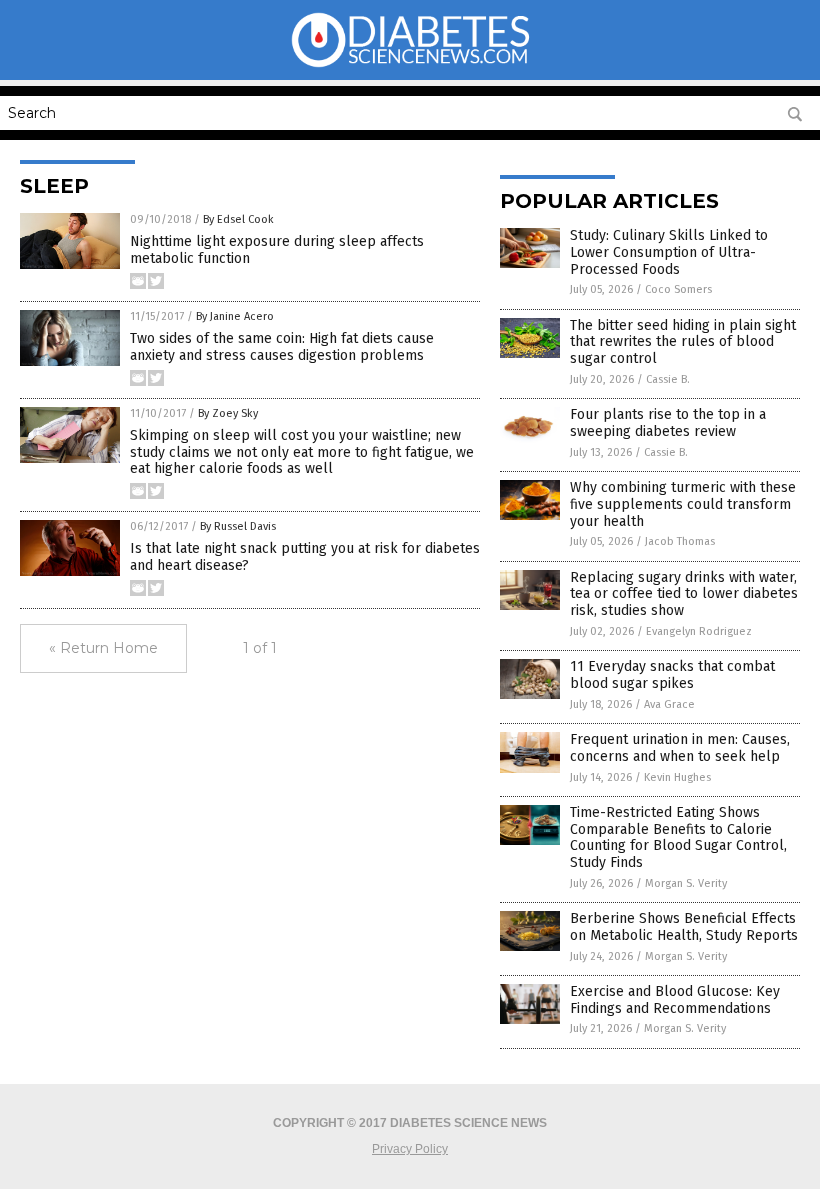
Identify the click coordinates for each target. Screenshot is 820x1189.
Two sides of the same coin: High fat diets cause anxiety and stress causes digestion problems (282, 347)
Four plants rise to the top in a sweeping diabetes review (668, 423)
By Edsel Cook (238, 219)
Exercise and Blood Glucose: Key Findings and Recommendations (675, 1000)
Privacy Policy (410, 1149)
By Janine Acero (235, 316)
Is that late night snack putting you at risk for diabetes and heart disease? (305, 557)
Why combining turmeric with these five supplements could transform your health (683, 504)
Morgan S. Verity (686, 883)
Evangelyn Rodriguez (699, 631)
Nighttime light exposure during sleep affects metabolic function (277, 250)
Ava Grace (669, 704)
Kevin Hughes (677, 777)
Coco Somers (678, 289)
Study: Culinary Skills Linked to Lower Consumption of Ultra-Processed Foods (669, 252)
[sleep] (410, 66)
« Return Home (103, 648)
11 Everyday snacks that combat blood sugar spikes (672, 675)
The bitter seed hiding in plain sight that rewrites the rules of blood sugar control (683, 342)
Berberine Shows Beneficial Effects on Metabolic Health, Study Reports (684, 927)
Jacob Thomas (680, 541)
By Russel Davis (238, 526)
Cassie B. (668, 379)
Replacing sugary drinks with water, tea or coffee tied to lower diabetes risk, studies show (684, 594)
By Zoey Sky (228, 413)
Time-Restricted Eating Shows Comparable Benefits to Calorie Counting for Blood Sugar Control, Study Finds (678, 837)
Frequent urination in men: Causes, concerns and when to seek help (680, 748)
